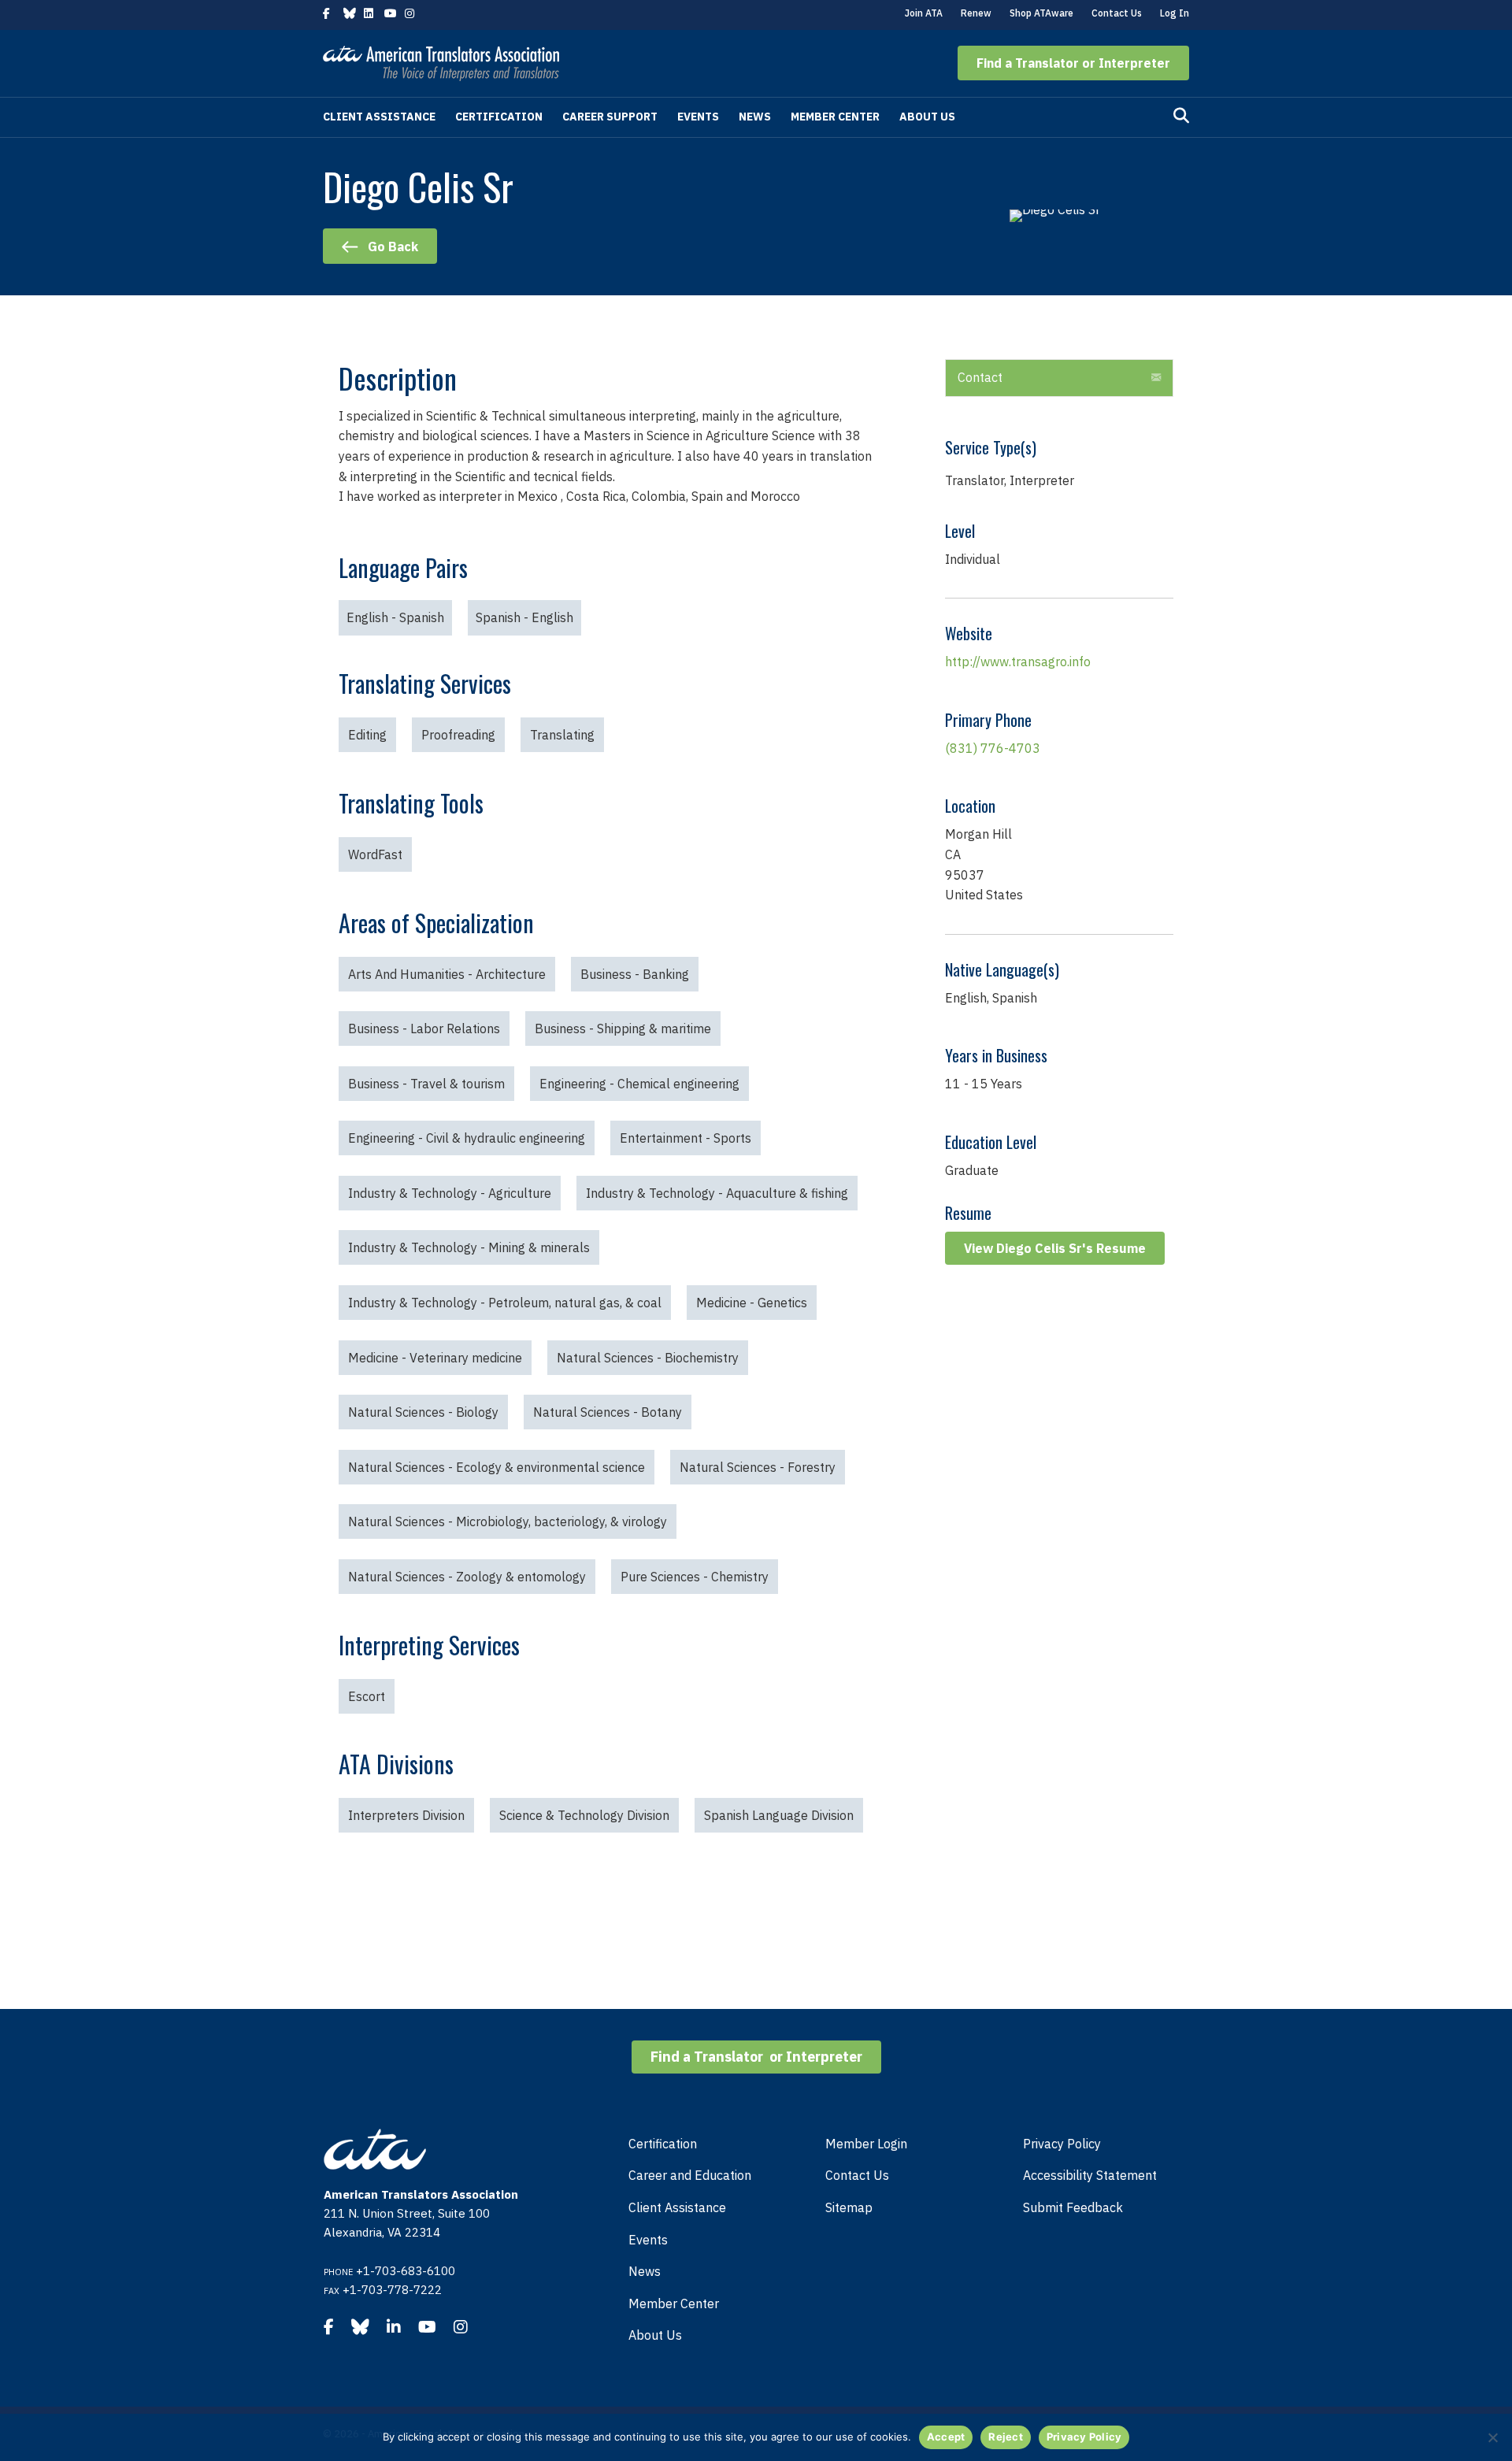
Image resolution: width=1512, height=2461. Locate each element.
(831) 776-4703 (993, 748)
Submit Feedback (1073, 2207)
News (755, 117)
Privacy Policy (1062, 2144)
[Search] (1181, 116)
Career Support (610, 117)
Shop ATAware (1041, 13)
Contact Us (1117, 13)
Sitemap (849, 2207)
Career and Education (690, 2175)
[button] (1073, 63)
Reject (1006, 2437)
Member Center (835, 117)
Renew (976, 13)
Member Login (866, 2144)
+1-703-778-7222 (392, 2290)
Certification (499, 117)
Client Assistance (379, 117)
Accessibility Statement (1090, 2175)
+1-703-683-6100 (406, 2271)
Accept (946, 2437)
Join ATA (924, 13)
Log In (1175, 13)
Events (698, 117)
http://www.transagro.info (1018, 662)
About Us (927, 117)
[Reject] (1492, 2437)
